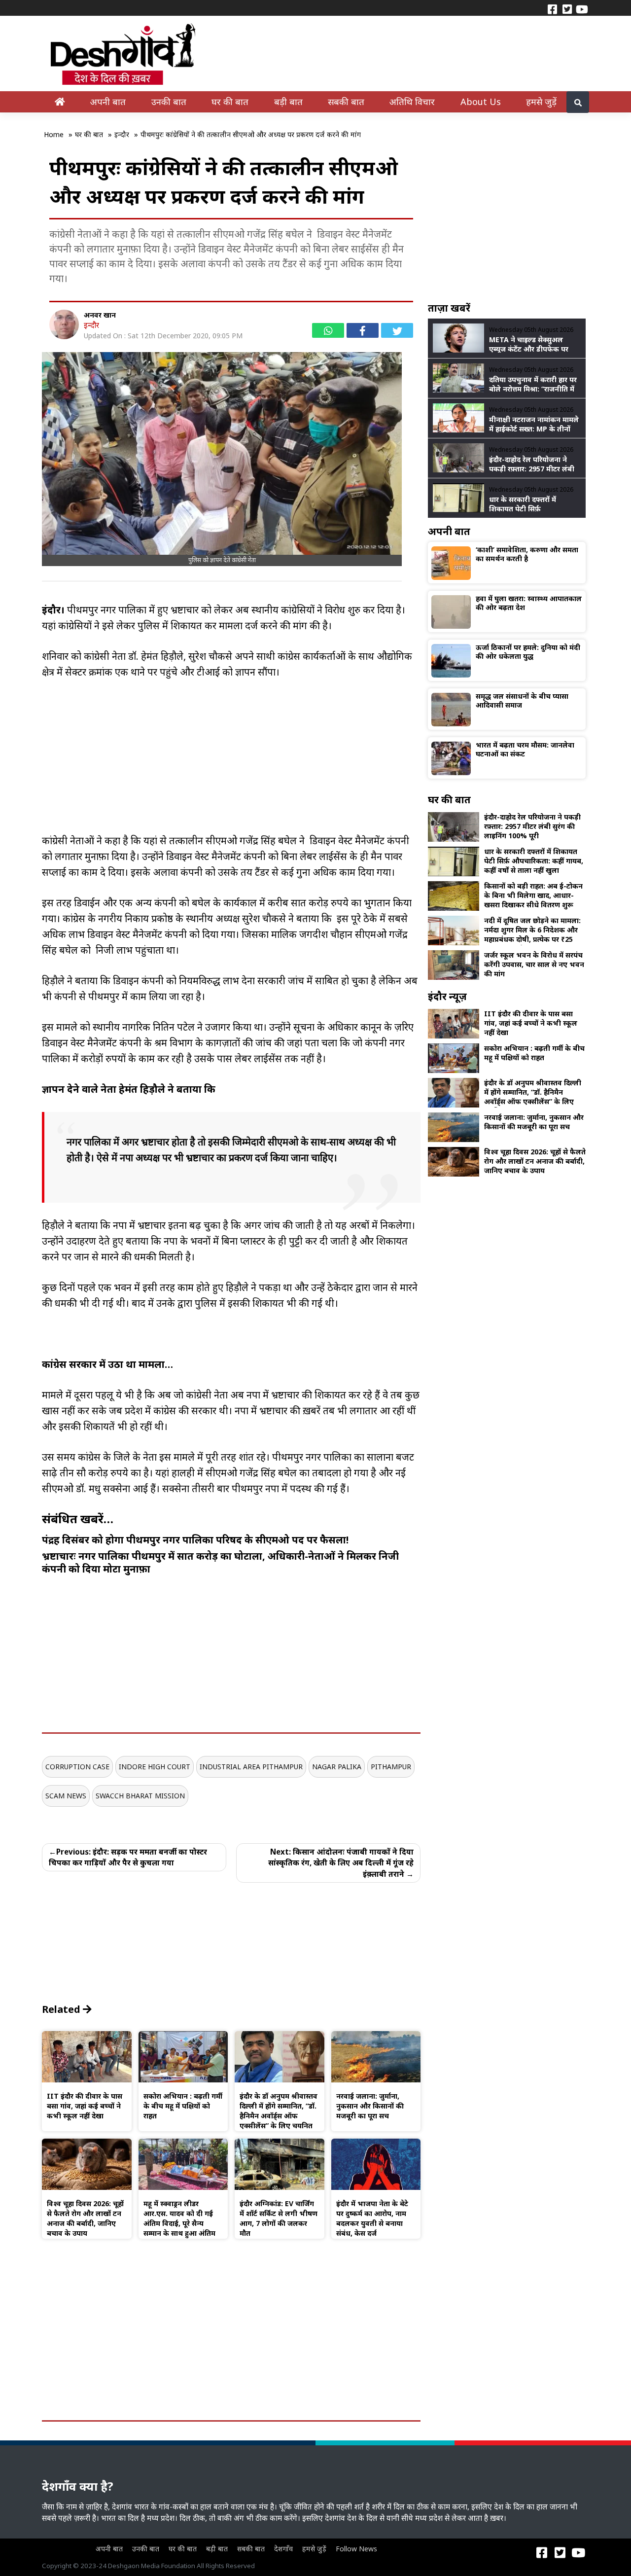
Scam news (66, 1796)
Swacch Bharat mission (140, 1796)
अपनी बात (108, 101)
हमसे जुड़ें (541, 101)
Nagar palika (337, 1767)
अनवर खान (100, 315)
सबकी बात (346, 101)
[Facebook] (552, 8)
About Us (481, 101)
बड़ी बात (288, 101)
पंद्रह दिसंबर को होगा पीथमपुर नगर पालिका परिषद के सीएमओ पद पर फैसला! (195, 1540)
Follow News (356, 2549)
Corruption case (77, 1767)
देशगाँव (283, 2549)
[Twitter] (567, 8)
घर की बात (230, 101)
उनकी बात (169, 101)
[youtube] (582, 8)
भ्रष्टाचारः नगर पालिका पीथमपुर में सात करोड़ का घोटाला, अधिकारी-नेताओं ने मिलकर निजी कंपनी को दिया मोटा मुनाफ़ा (220, 1562)
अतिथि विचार (412, 101)
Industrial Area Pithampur (251, 1767)
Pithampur (391, 1767)
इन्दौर (91, 325)
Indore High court (155, 1767)
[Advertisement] (231, 764)
